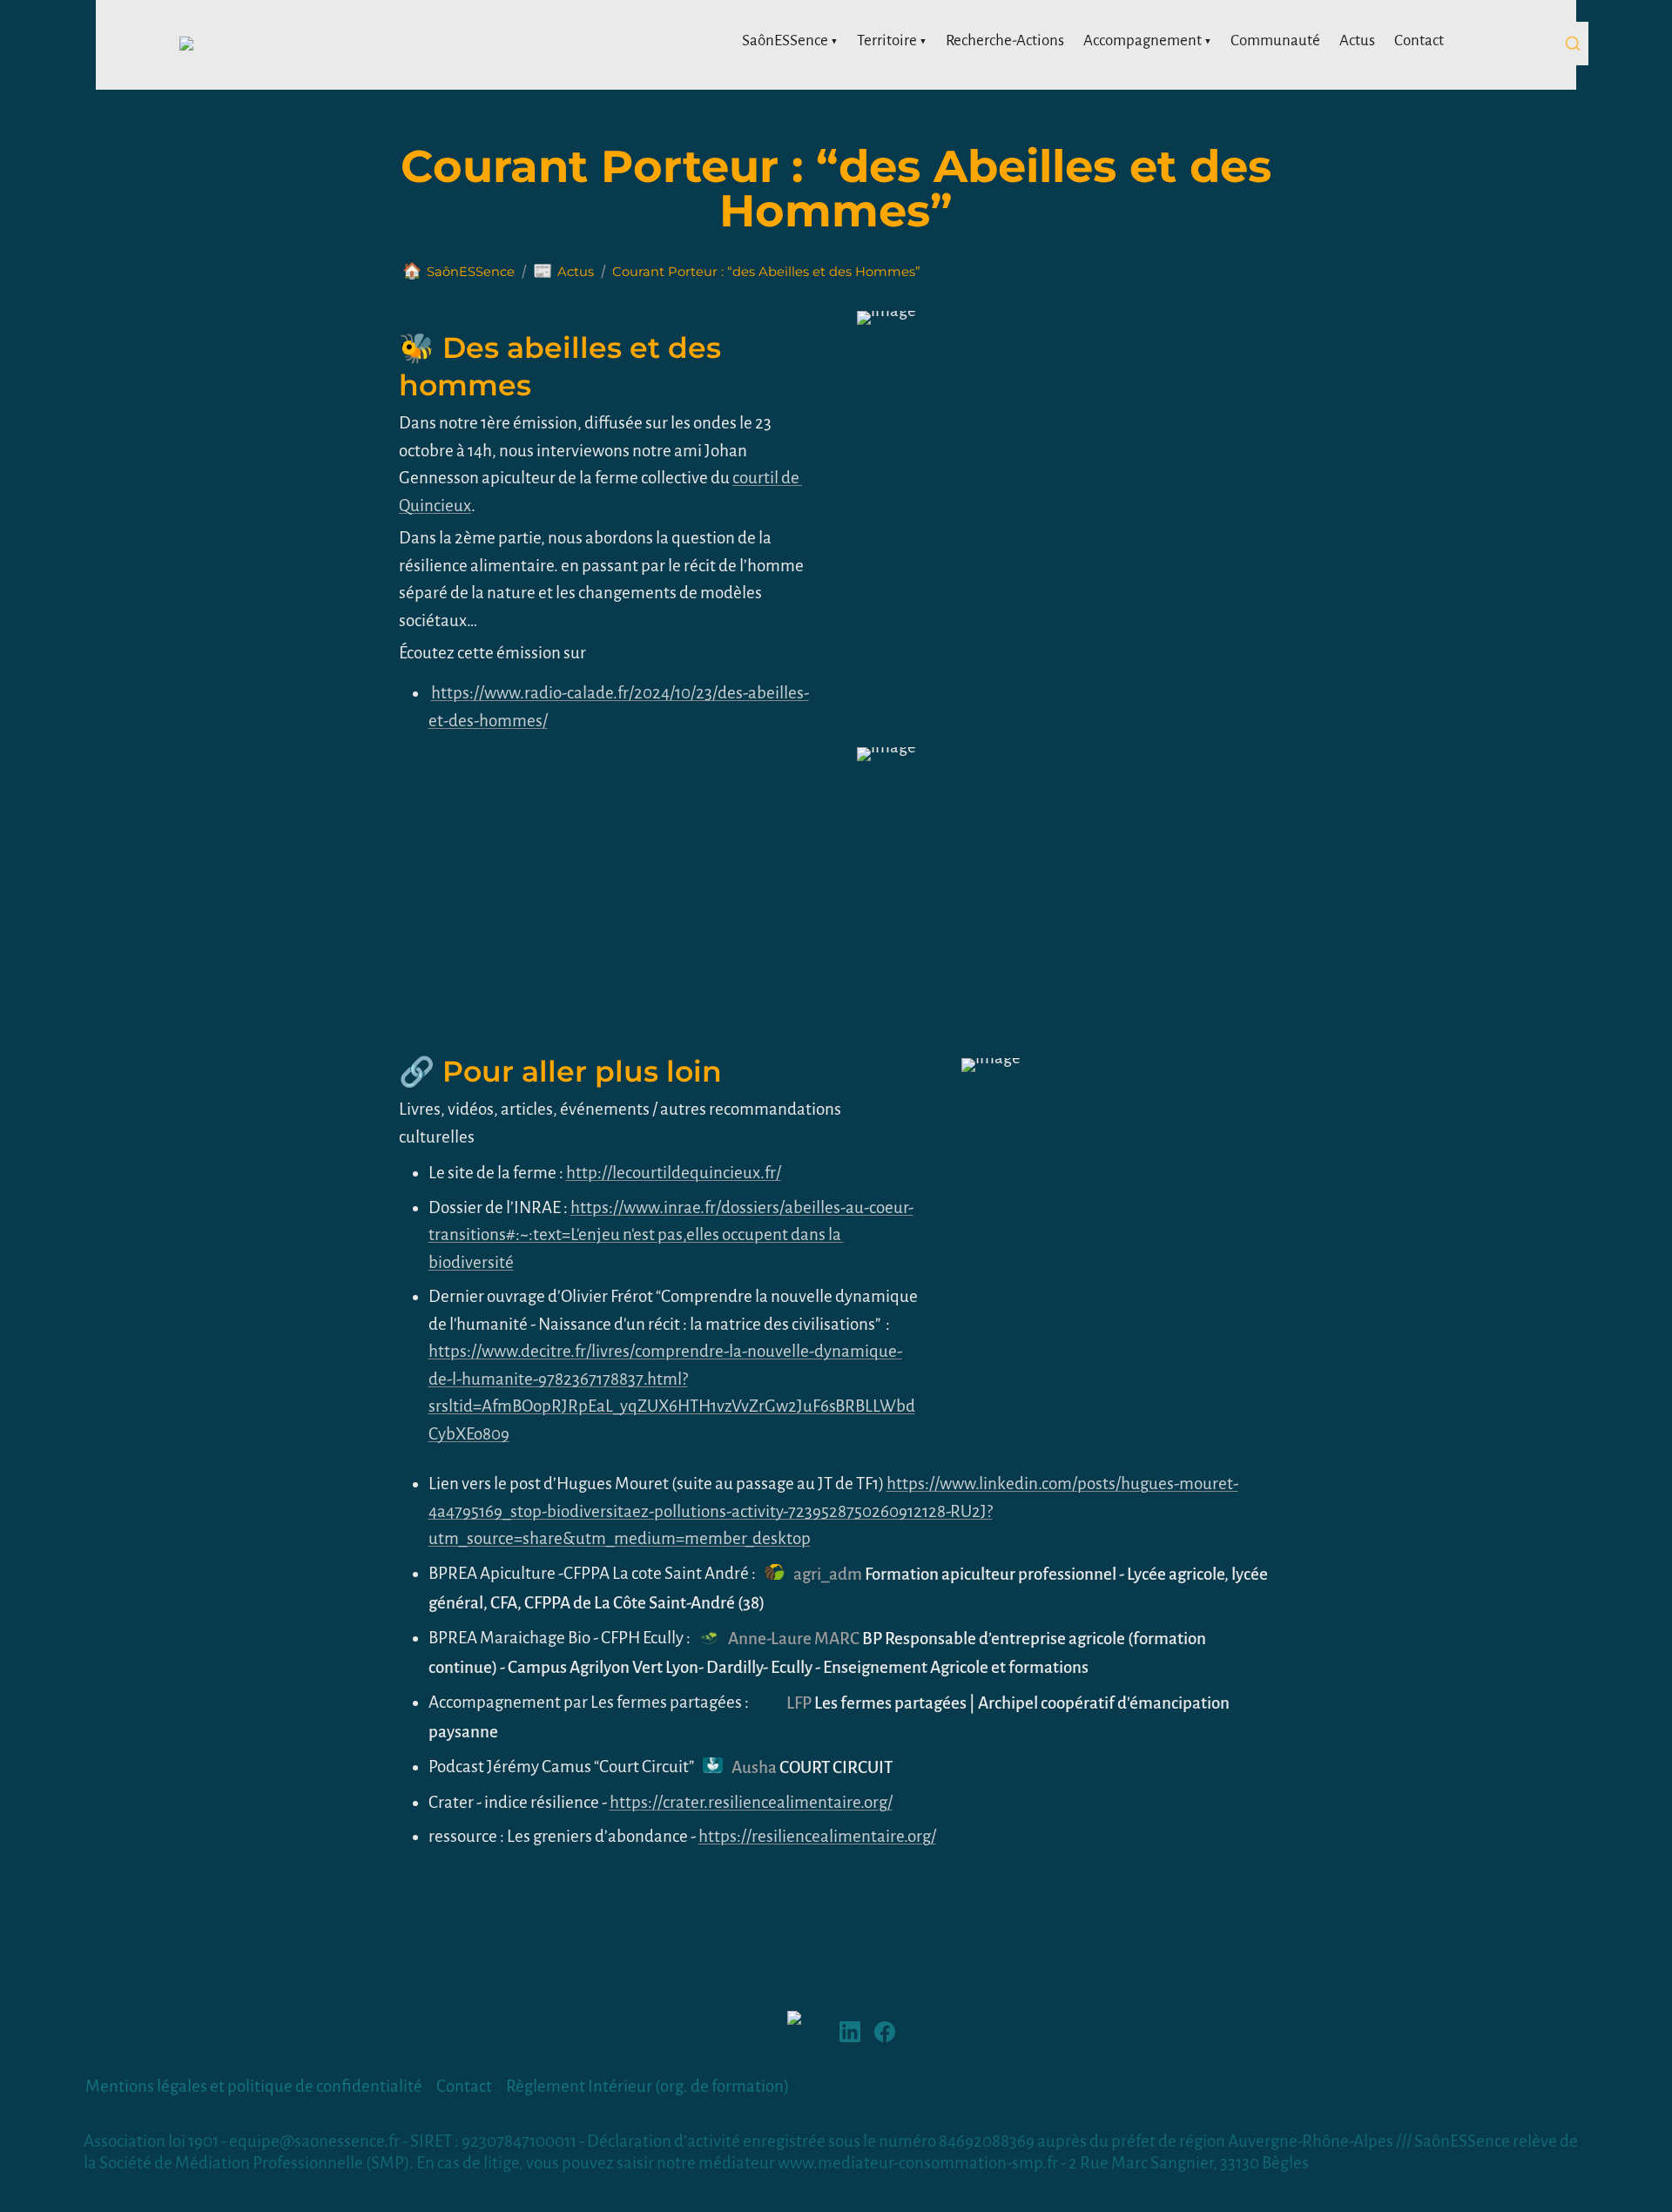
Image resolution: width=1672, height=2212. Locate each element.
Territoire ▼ (892, 40)
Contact (1419, 40)
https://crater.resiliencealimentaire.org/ (751, 1802)
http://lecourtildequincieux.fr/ (674, 1173)
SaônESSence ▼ (790, 40)
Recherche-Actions (1005, 40)
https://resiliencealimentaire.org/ (817, 1836)
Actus (1357, 40)
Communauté (1275, 40)
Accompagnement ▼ (1147, 40)
